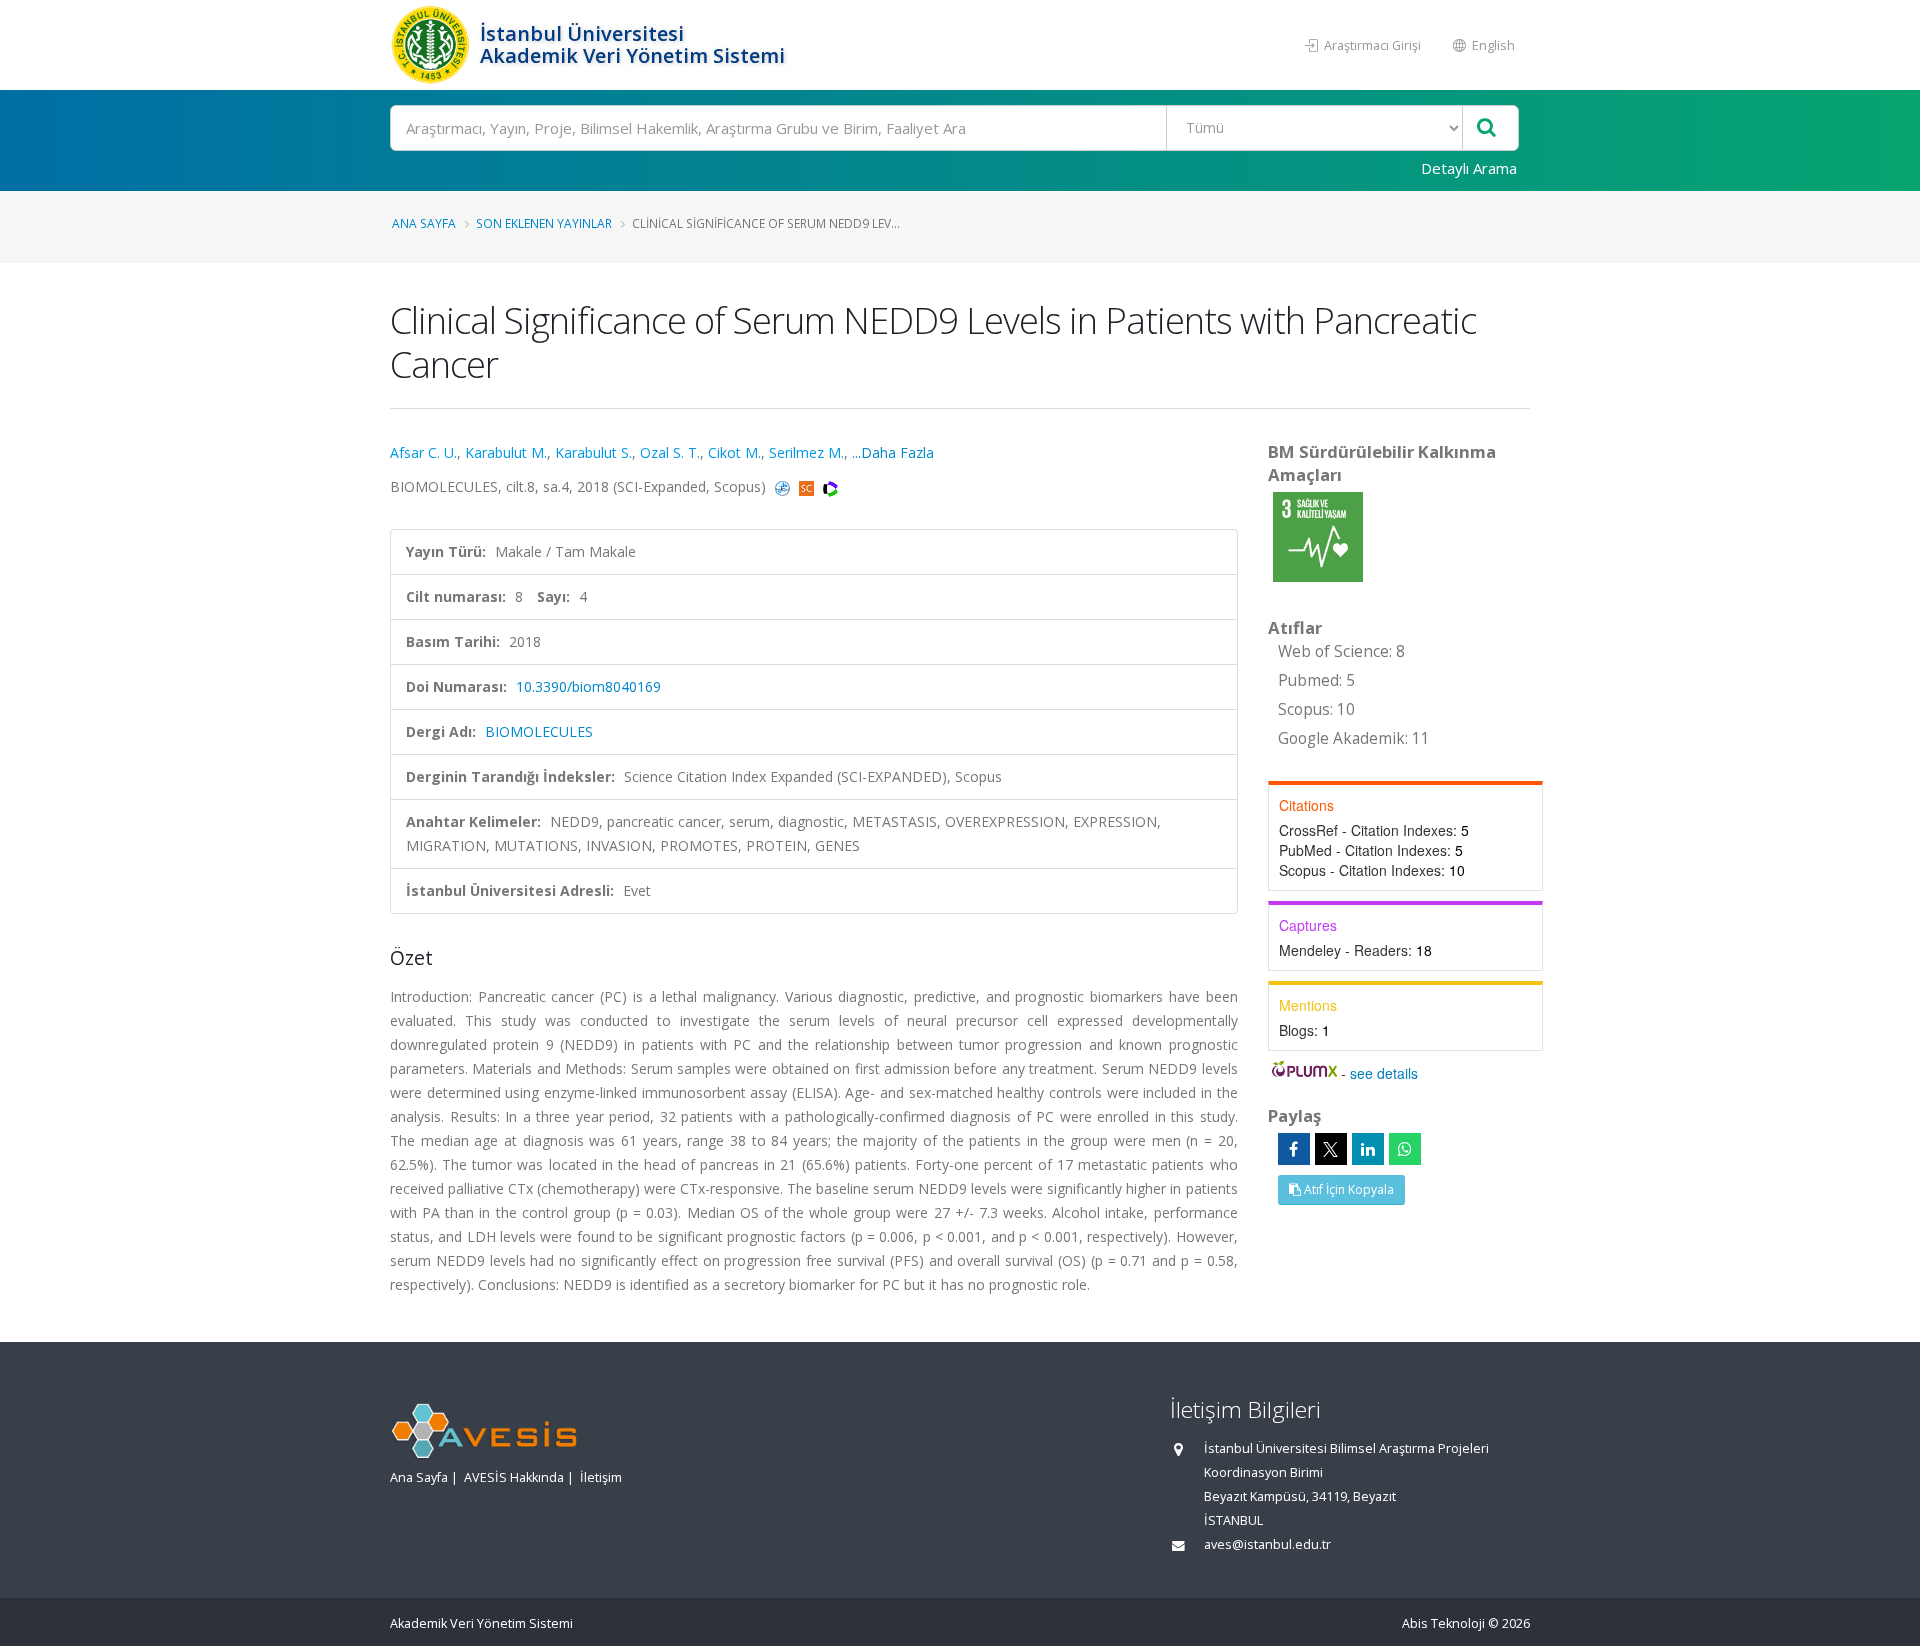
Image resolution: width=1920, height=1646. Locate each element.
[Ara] (1486, 128)
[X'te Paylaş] (1331, 1149)
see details (1384, 1073)
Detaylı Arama (1469, 168)
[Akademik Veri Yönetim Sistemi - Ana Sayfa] (432, 45)
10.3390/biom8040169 (588, 686)
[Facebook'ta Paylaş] (1294, 1149)
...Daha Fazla (893, 452)
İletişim (601, 1477)
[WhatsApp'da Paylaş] (1405, 1149)
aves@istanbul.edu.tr (1267, 1544)
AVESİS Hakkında (514, 1477)
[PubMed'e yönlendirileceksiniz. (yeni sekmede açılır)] (784, 486)
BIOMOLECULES (539, 731)
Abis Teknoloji (1443, 1623)
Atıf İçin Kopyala (1347, 1189)
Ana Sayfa (424, 223)
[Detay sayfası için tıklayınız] (1318, 535)
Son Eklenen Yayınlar (544, 223)
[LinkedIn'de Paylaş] (1368, 1149)
